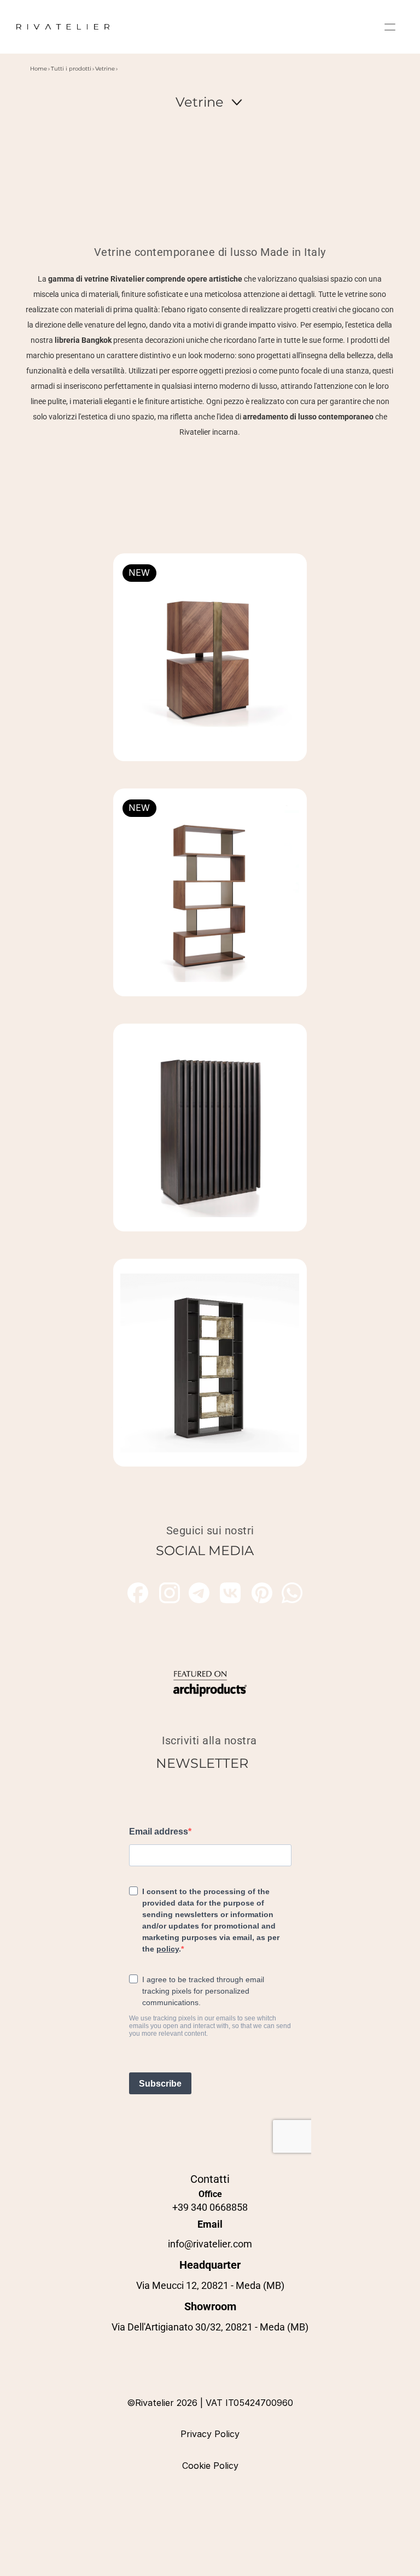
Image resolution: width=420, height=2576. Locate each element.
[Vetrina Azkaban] (210, 1128)
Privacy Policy (210, 2434)
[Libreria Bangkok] (210, 1363)
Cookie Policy (210, 2466)
